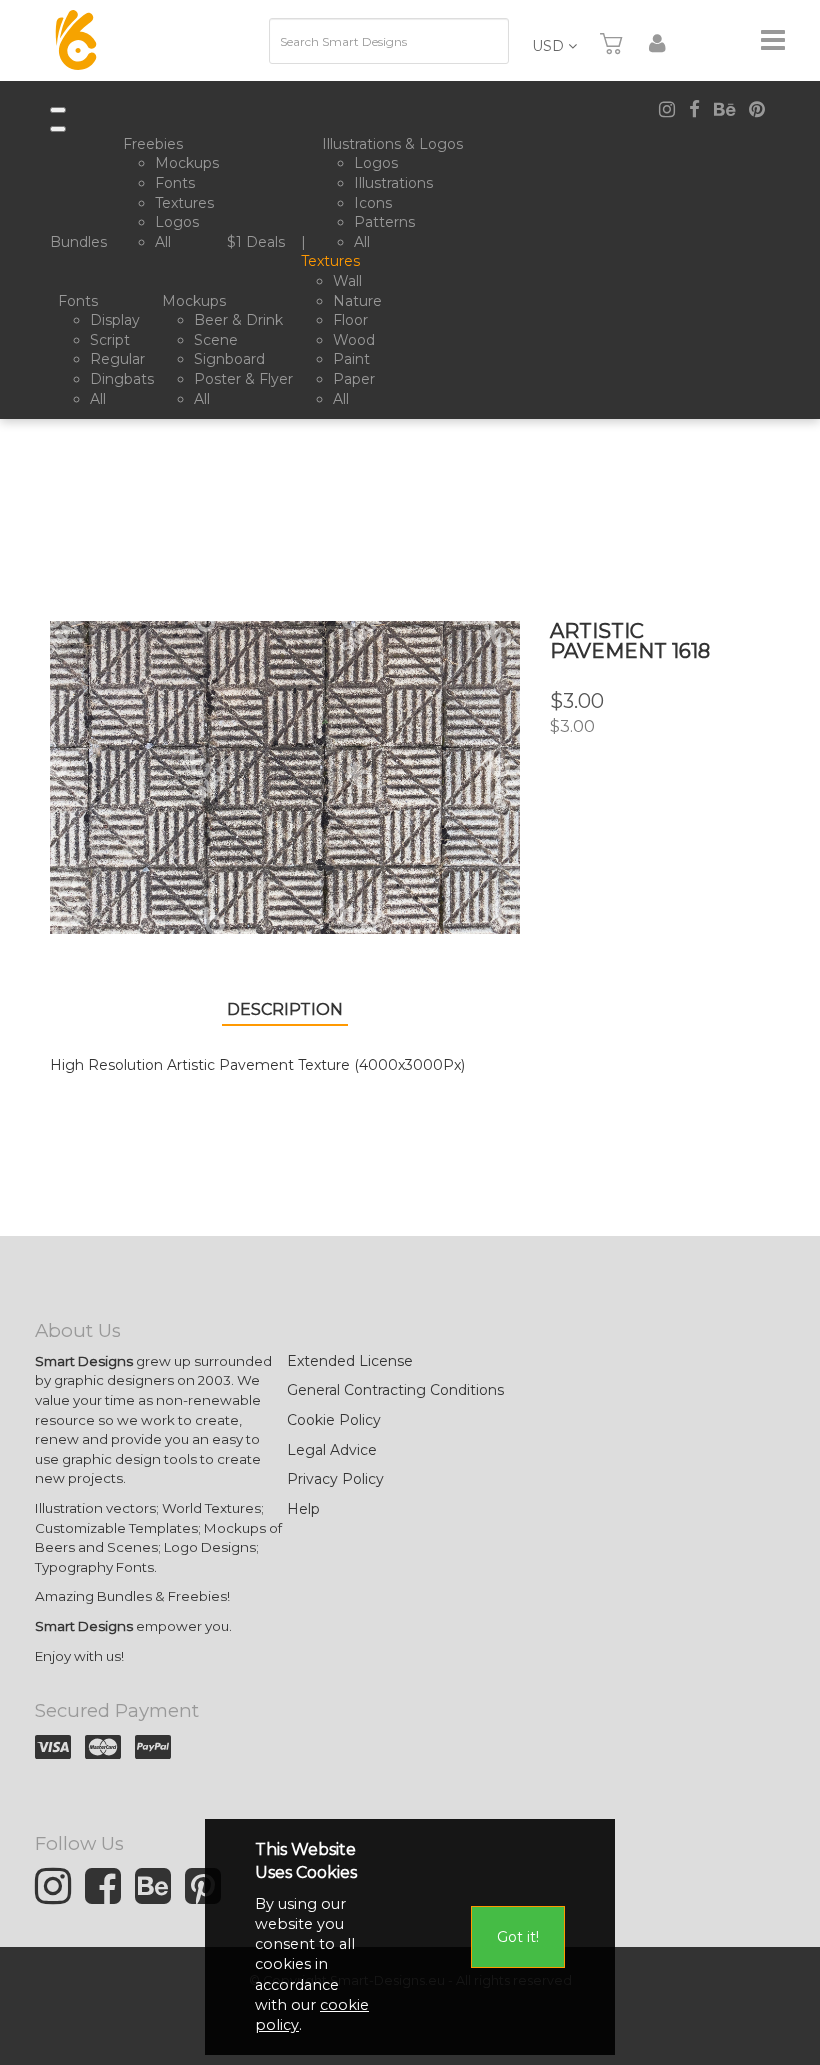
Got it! (518, 1937)
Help (303, 1509)
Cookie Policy (334, 1420)
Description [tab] (285, 1009)
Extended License (350, 1361)
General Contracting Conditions (395, 1390)
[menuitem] (82, 243)
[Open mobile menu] (58, 110)
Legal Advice (332, 1450)
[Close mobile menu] (58, 129)
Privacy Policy (335, 1479)
